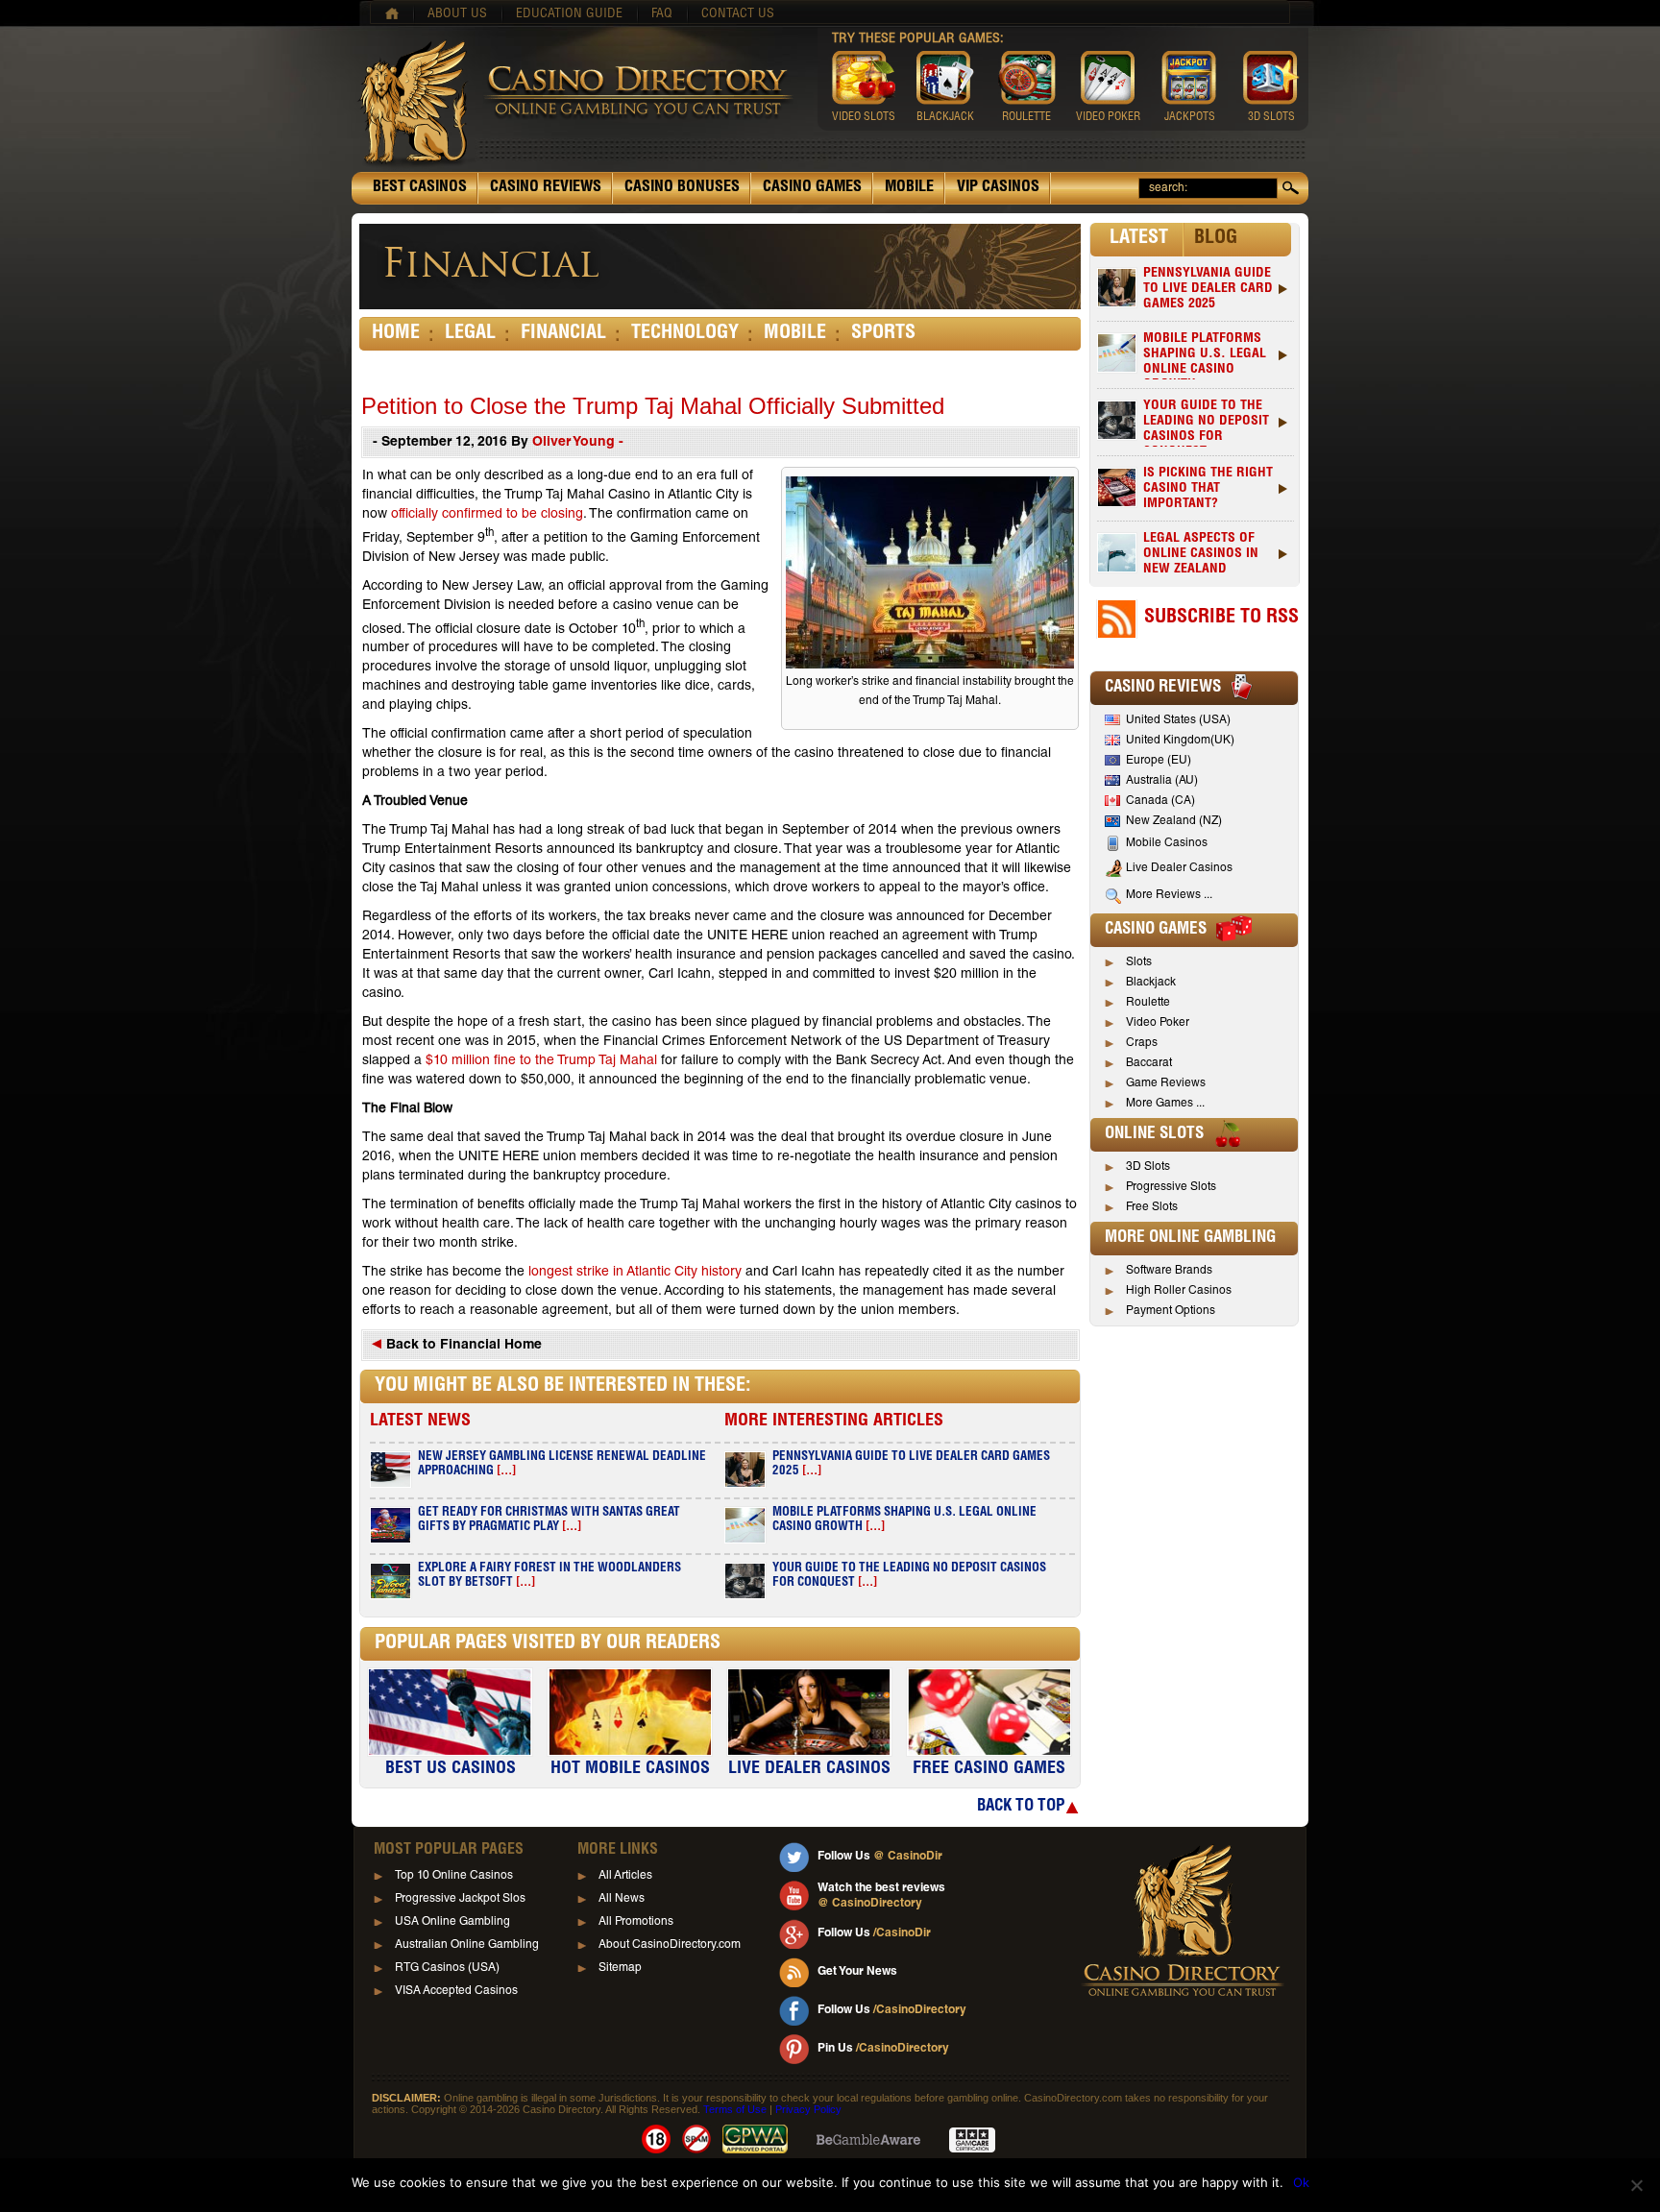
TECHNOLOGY (685, 334)
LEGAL (470, 334)
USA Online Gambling (452, 1922)
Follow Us (880, 1857)
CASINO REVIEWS (546, 188)
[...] (506, 1472)
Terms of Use (735, 2109)
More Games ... (1165, 1104)
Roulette (1148, 1003)
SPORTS (883, 334)
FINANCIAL (563, 334)
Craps (1142, 1043)
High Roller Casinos (1179, 1291)
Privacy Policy (808, 2109)
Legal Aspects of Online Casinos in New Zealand (1201, 554)
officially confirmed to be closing (487, 515)
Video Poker (1158, 1023)
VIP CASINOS (998, 188)
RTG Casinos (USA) (447, 1968)
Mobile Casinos (1167, 843)
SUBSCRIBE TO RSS (1221, 619)
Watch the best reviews (881, 1896)
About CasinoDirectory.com (670, 1945)
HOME (396, 334)
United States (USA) (1178, 720)
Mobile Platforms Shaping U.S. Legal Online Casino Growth (1205, 356)
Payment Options (1171, 1311)
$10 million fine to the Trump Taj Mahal (541, 1061)
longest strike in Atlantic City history (635, 1273)
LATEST (1139, 239)
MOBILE (909, 188)
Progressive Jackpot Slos (460, 1899)
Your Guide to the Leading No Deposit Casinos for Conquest (1206, 423)
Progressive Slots (1171, 1187)
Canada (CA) (1160, 801)
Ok (1301, 2182)
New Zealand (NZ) (1174, 821)
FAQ (662, 14)
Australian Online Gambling (467, 1945)
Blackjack (1151, 983)
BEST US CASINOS (451, 1769)
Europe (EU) (1159, 761)
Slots (1139, 962)
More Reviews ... (1169, 895)
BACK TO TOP (1021, 1807)
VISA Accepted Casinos (456, 1991)
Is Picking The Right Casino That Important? (1208, 489)
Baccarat (1149, 1063)
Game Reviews (1166, 1083)
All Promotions (636, 1922)
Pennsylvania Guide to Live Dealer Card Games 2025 (1208, 289)
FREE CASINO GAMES (989, 1769)
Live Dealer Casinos (1179, 868)
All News (622, 1899)
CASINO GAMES (812, 188)
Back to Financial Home (462, 1346)
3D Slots (1148, 1167)
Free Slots (1152, 1207)
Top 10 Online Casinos (454, 1876)
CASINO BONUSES (682, 188)
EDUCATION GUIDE (569, 14)
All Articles (625, 1876)
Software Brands (1169, 1271)
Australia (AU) (1162, 781)
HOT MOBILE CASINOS (630, 1769)
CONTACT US (738, 14)
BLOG (1216, 239)
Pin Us (883, 2049)
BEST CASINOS (420, 188)
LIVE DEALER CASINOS (809, 1769)
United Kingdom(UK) (1180, 741)
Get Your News (857, 1972)
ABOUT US (457, 14)
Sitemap (620, 1968)
